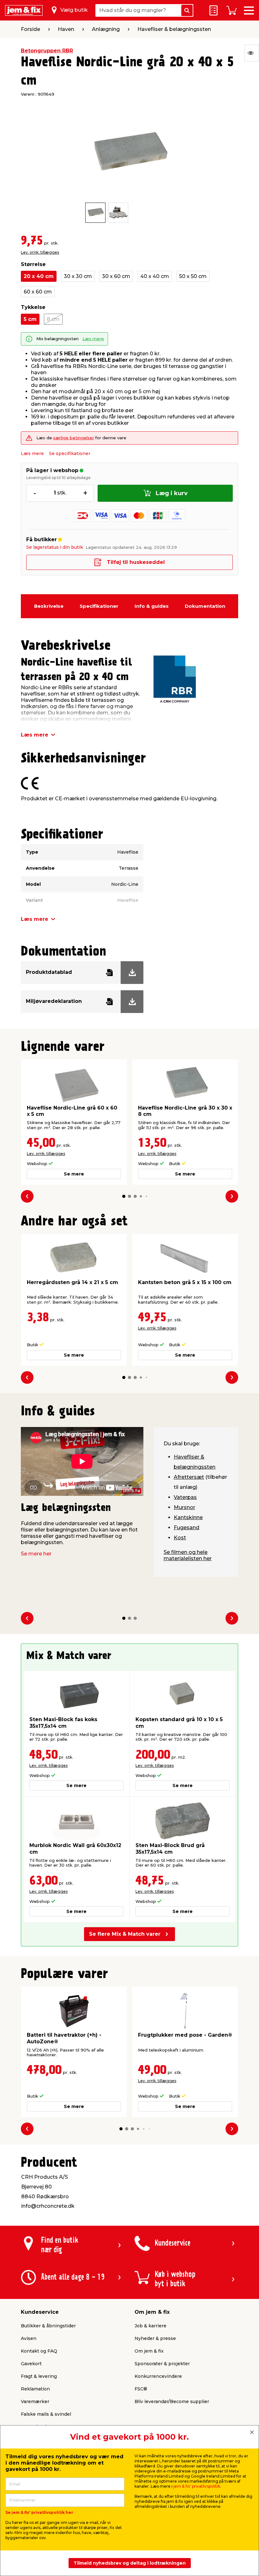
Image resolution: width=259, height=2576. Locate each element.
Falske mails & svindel (46, 2414)
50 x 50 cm (193, 276)
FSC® (141, 2389)
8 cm (53, 319)
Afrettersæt (189, 1477)
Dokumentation (205, 606)
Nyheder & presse (155, 2338)
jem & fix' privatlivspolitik (197, 2486)
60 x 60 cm (38, 292)
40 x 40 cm (155, 276)
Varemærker (35, 2401)
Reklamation (35, 2389)
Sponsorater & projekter (162, 2364)
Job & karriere (151, 2326)
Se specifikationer (70, 453)
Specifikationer (99, 606)
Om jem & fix (149, 2351)
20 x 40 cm (39, 276)
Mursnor (184, 1507)
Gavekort (31, 2364)
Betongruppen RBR (47, 51)
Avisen (29, 2338)
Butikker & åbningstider (48, 2326)
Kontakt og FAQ (39, 2351)
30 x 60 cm (116, 276)
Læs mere (93, 339)
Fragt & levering (39, 2376)
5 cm (30, 319)
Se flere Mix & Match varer (125, 1934)
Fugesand (187, 1528)
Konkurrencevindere (158, 2376)
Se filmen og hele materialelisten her (188, 1555)
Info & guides (152, 606)
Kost (180, 1538)
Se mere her (36, 1554)
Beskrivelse (49, 606)
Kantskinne (188, 1517)
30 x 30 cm (78, 276)
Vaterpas (185, 1497)
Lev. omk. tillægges (40, 252)
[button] (124, 1196)
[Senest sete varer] (252, 53)
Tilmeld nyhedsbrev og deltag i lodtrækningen (130, 2563)
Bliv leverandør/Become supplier (172, 2401)
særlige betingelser (74, 438)
